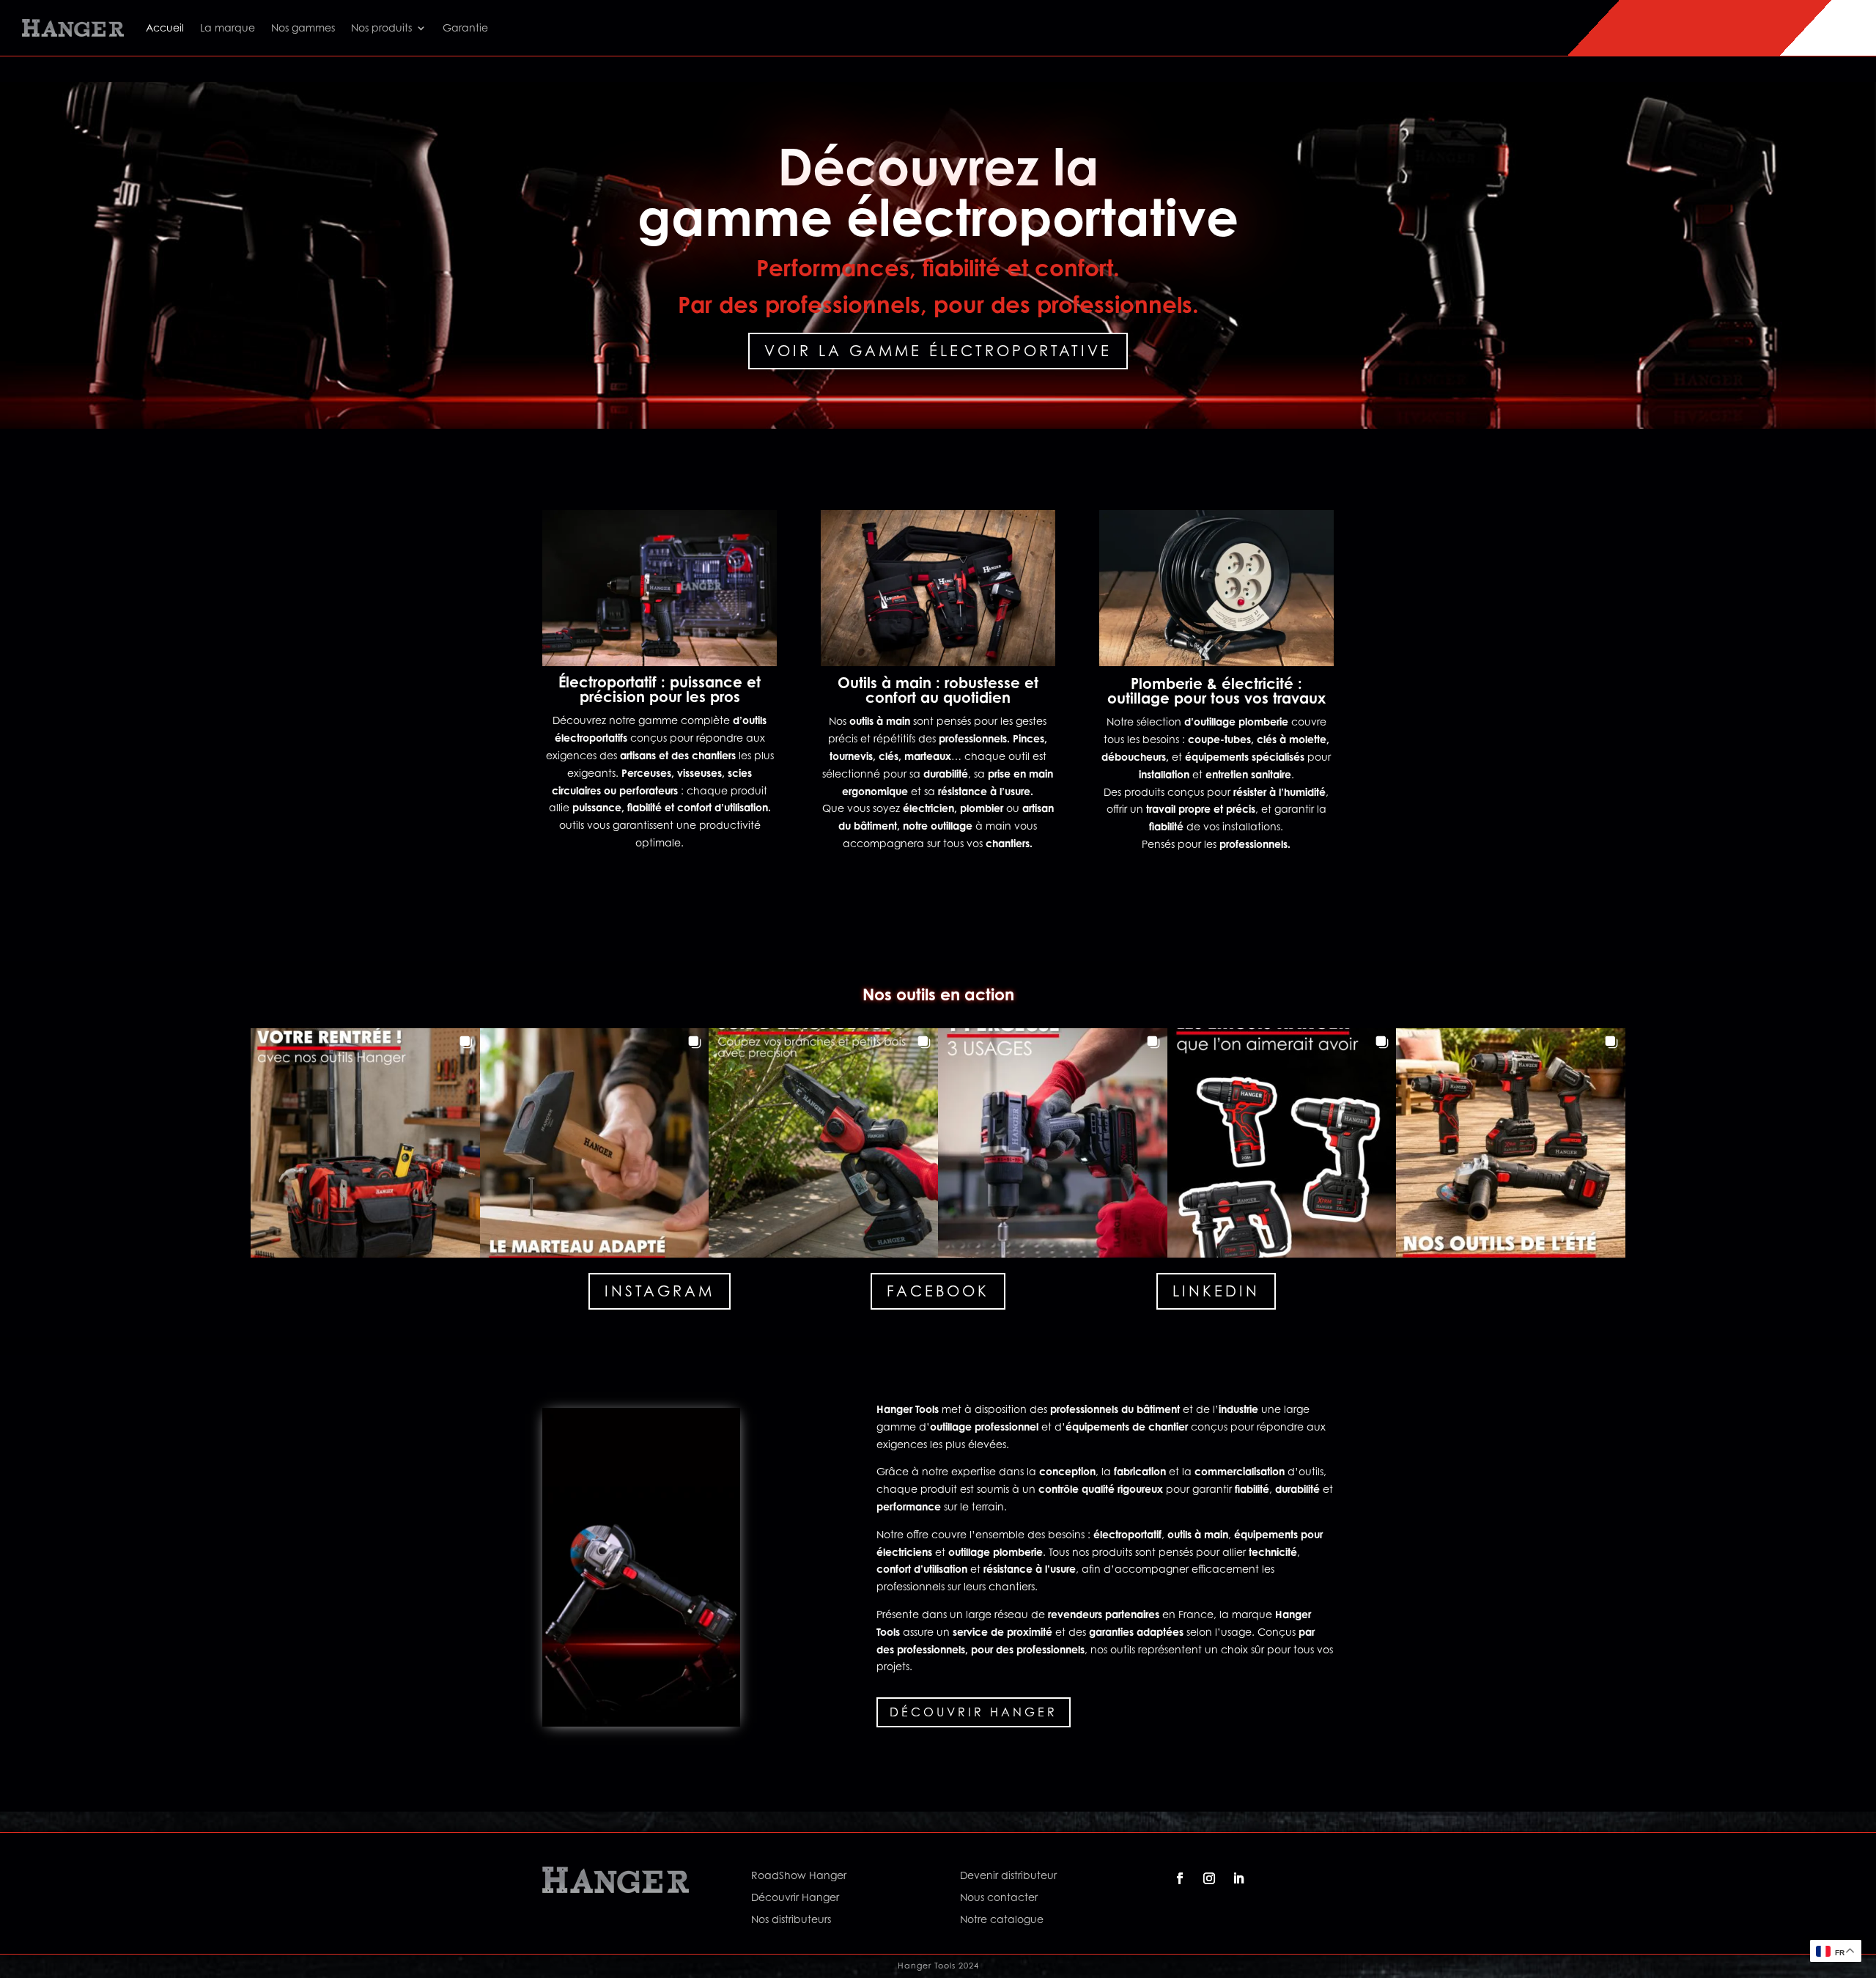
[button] (365, 1143)
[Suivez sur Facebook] (1180, 1878)
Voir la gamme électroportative (938, 351)
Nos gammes (303, 27)
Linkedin (1216, 1291)
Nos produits (381, 27)
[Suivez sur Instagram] (1209, 1878)
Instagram (660, 1291)
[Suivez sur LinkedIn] (1238, 1878)
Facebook (938, 1291)
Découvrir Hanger (974, 1712)
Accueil (165, 27)
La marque (228, 27)
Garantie (465, 27)
